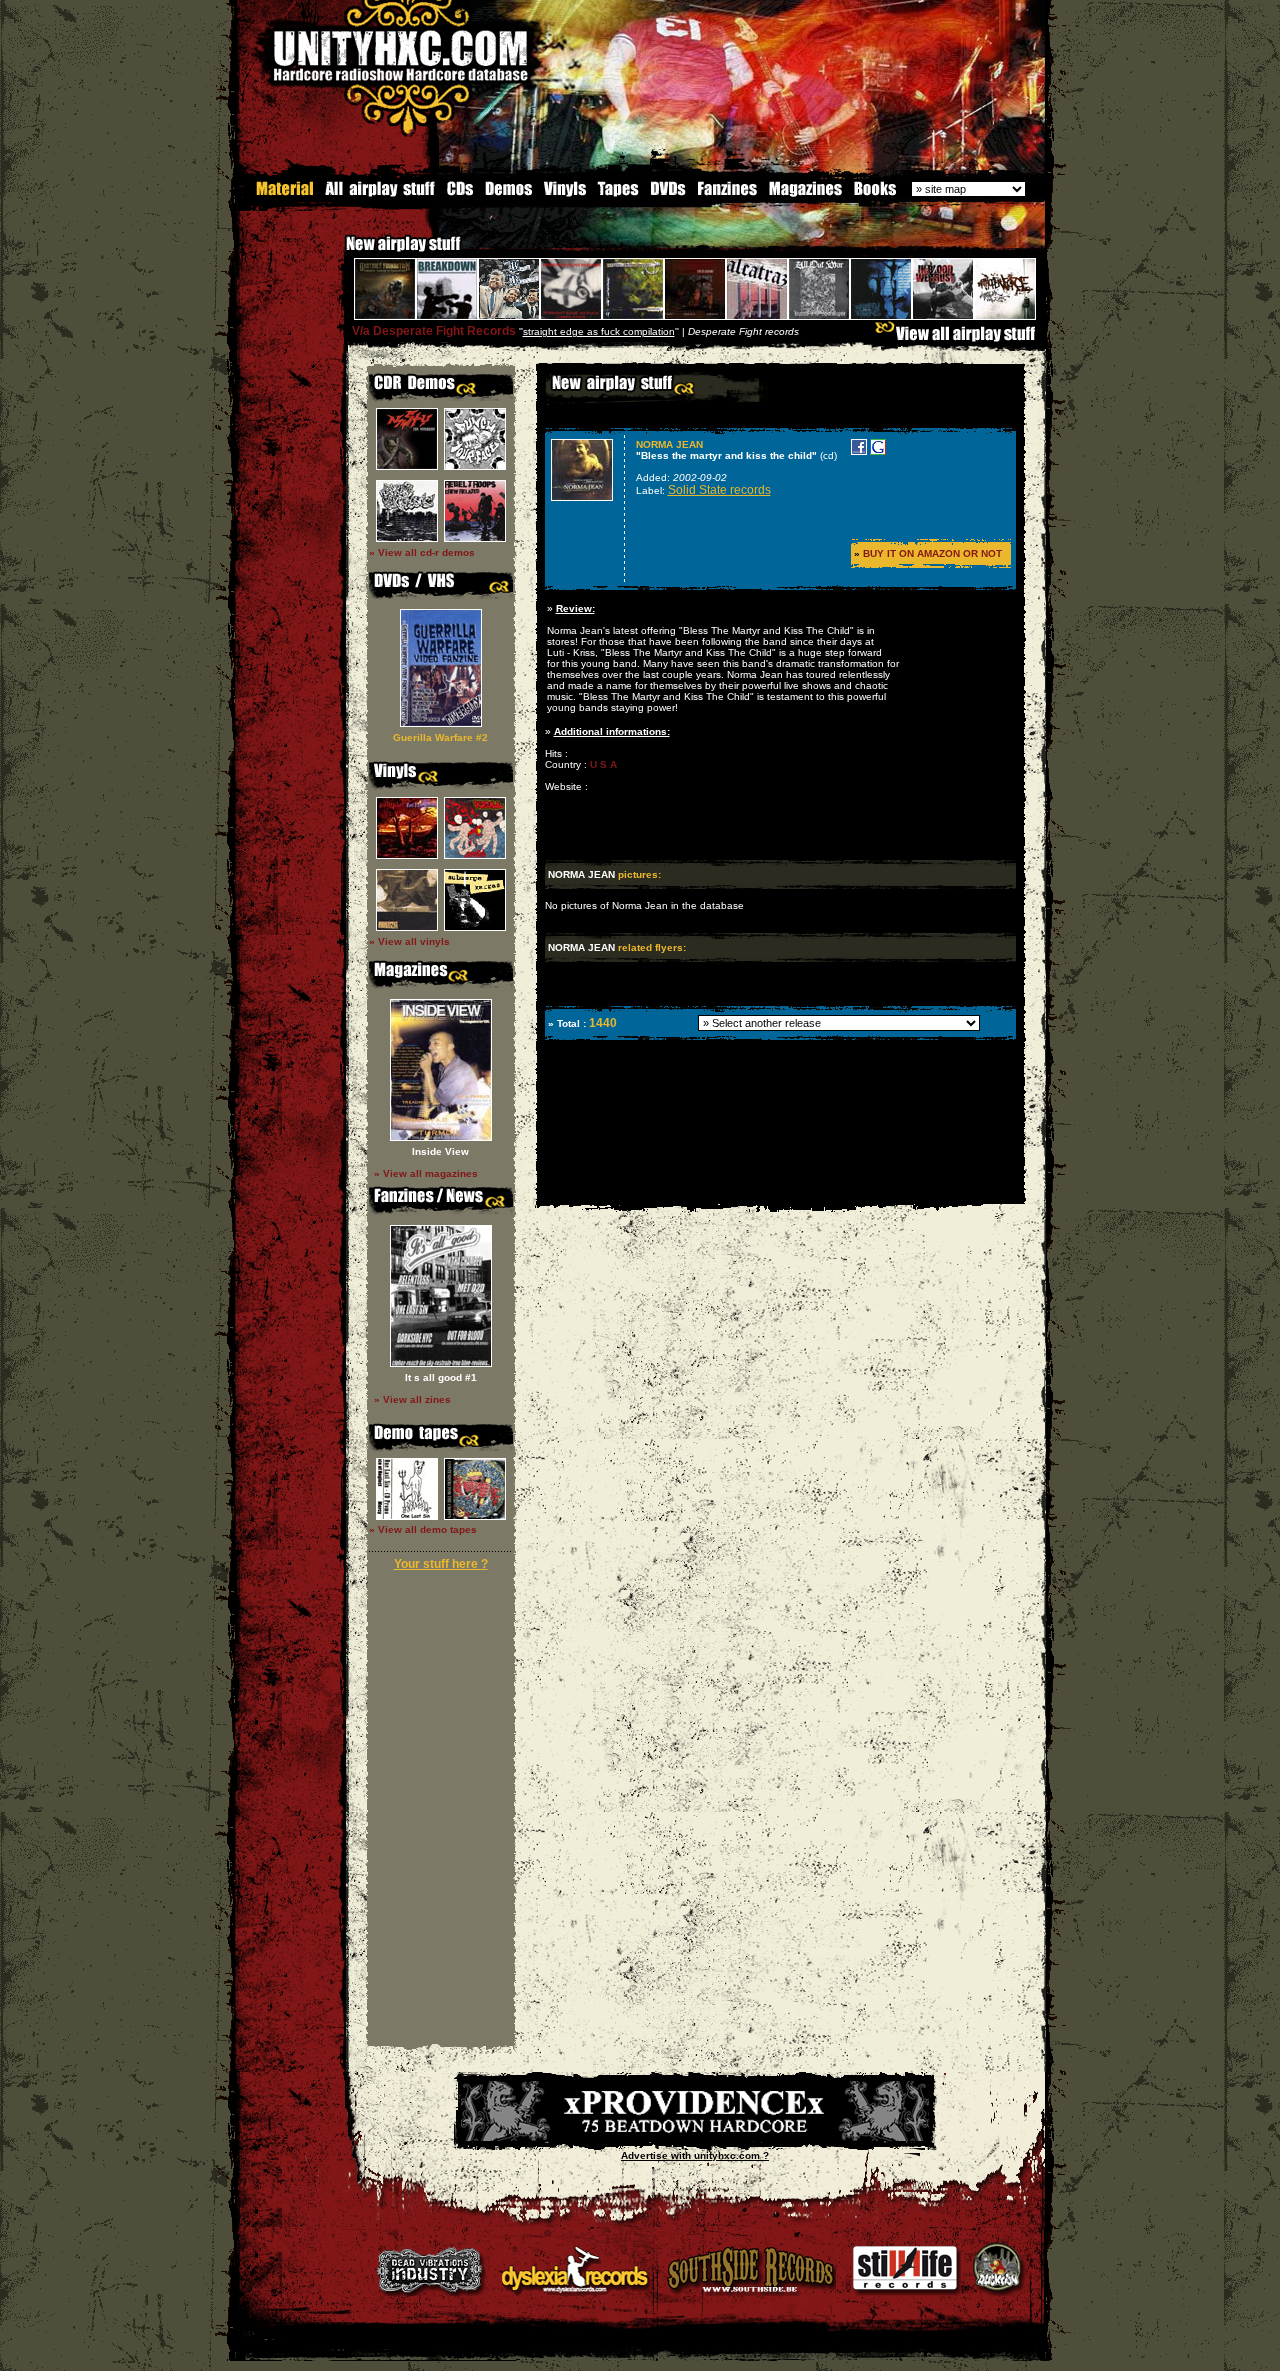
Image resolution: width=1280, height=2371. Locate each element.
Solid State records (719, 490)
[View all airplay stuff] (960, 338)
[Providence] (695, 2137)
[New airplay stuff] (336, 253)
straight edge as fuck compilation (599, 331)
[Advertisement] (779, 1189)
